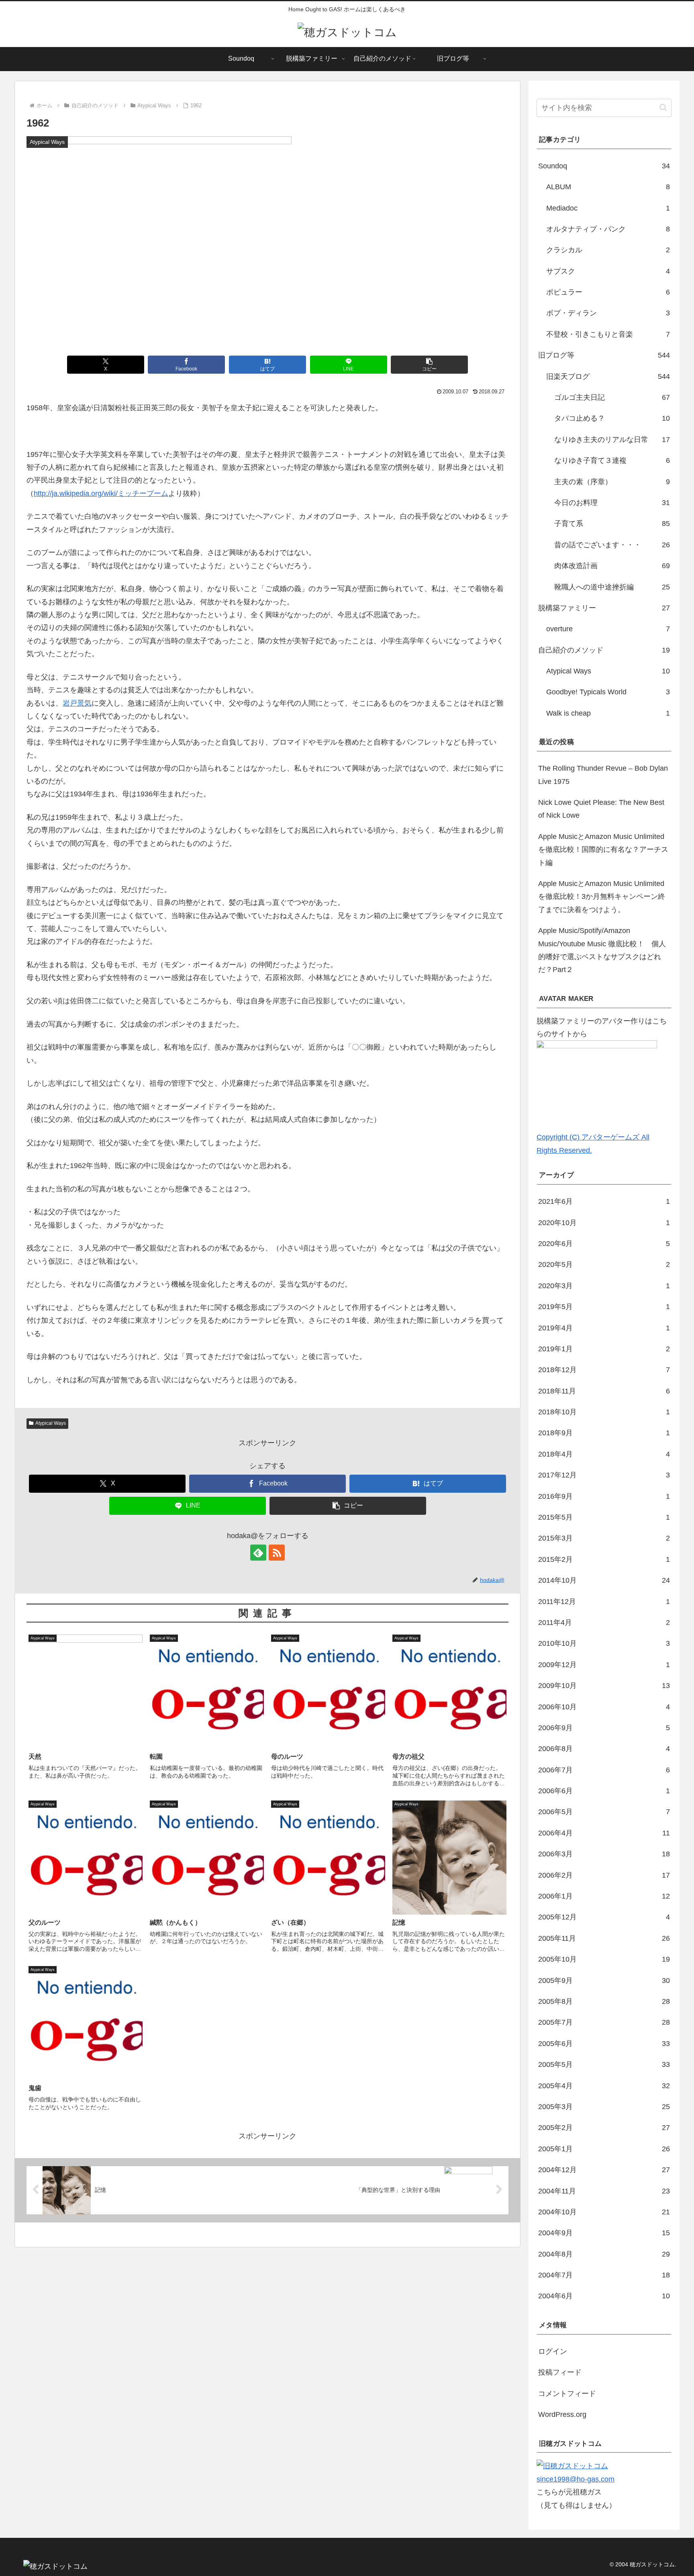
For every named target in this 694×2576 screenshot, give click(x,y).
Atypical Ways (51, 1423)
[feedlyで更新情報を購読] (258, 1553)
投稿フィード (560, 2372)
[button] (429, 365)
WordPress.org (562, 2414)
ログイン (553, 2351)
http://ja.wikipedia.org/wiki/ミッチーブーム (101, 493)
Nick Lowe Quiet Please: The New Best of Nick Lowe (601, 809)
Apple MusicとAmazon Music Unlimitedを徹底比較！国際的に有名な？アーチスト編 (603, 850)
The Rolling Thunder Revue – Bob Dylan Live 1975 (603, 775)
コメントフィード (567, 2394)
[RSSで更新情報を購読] (277, 1553)
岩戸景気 (77, 703)
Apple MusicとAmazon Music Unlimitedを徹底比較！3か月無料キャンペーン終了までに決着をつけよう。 (602, 897)
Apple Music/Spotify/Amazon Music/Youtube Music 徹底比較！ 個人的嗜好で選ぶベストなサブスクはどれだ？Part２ (602, 950)
